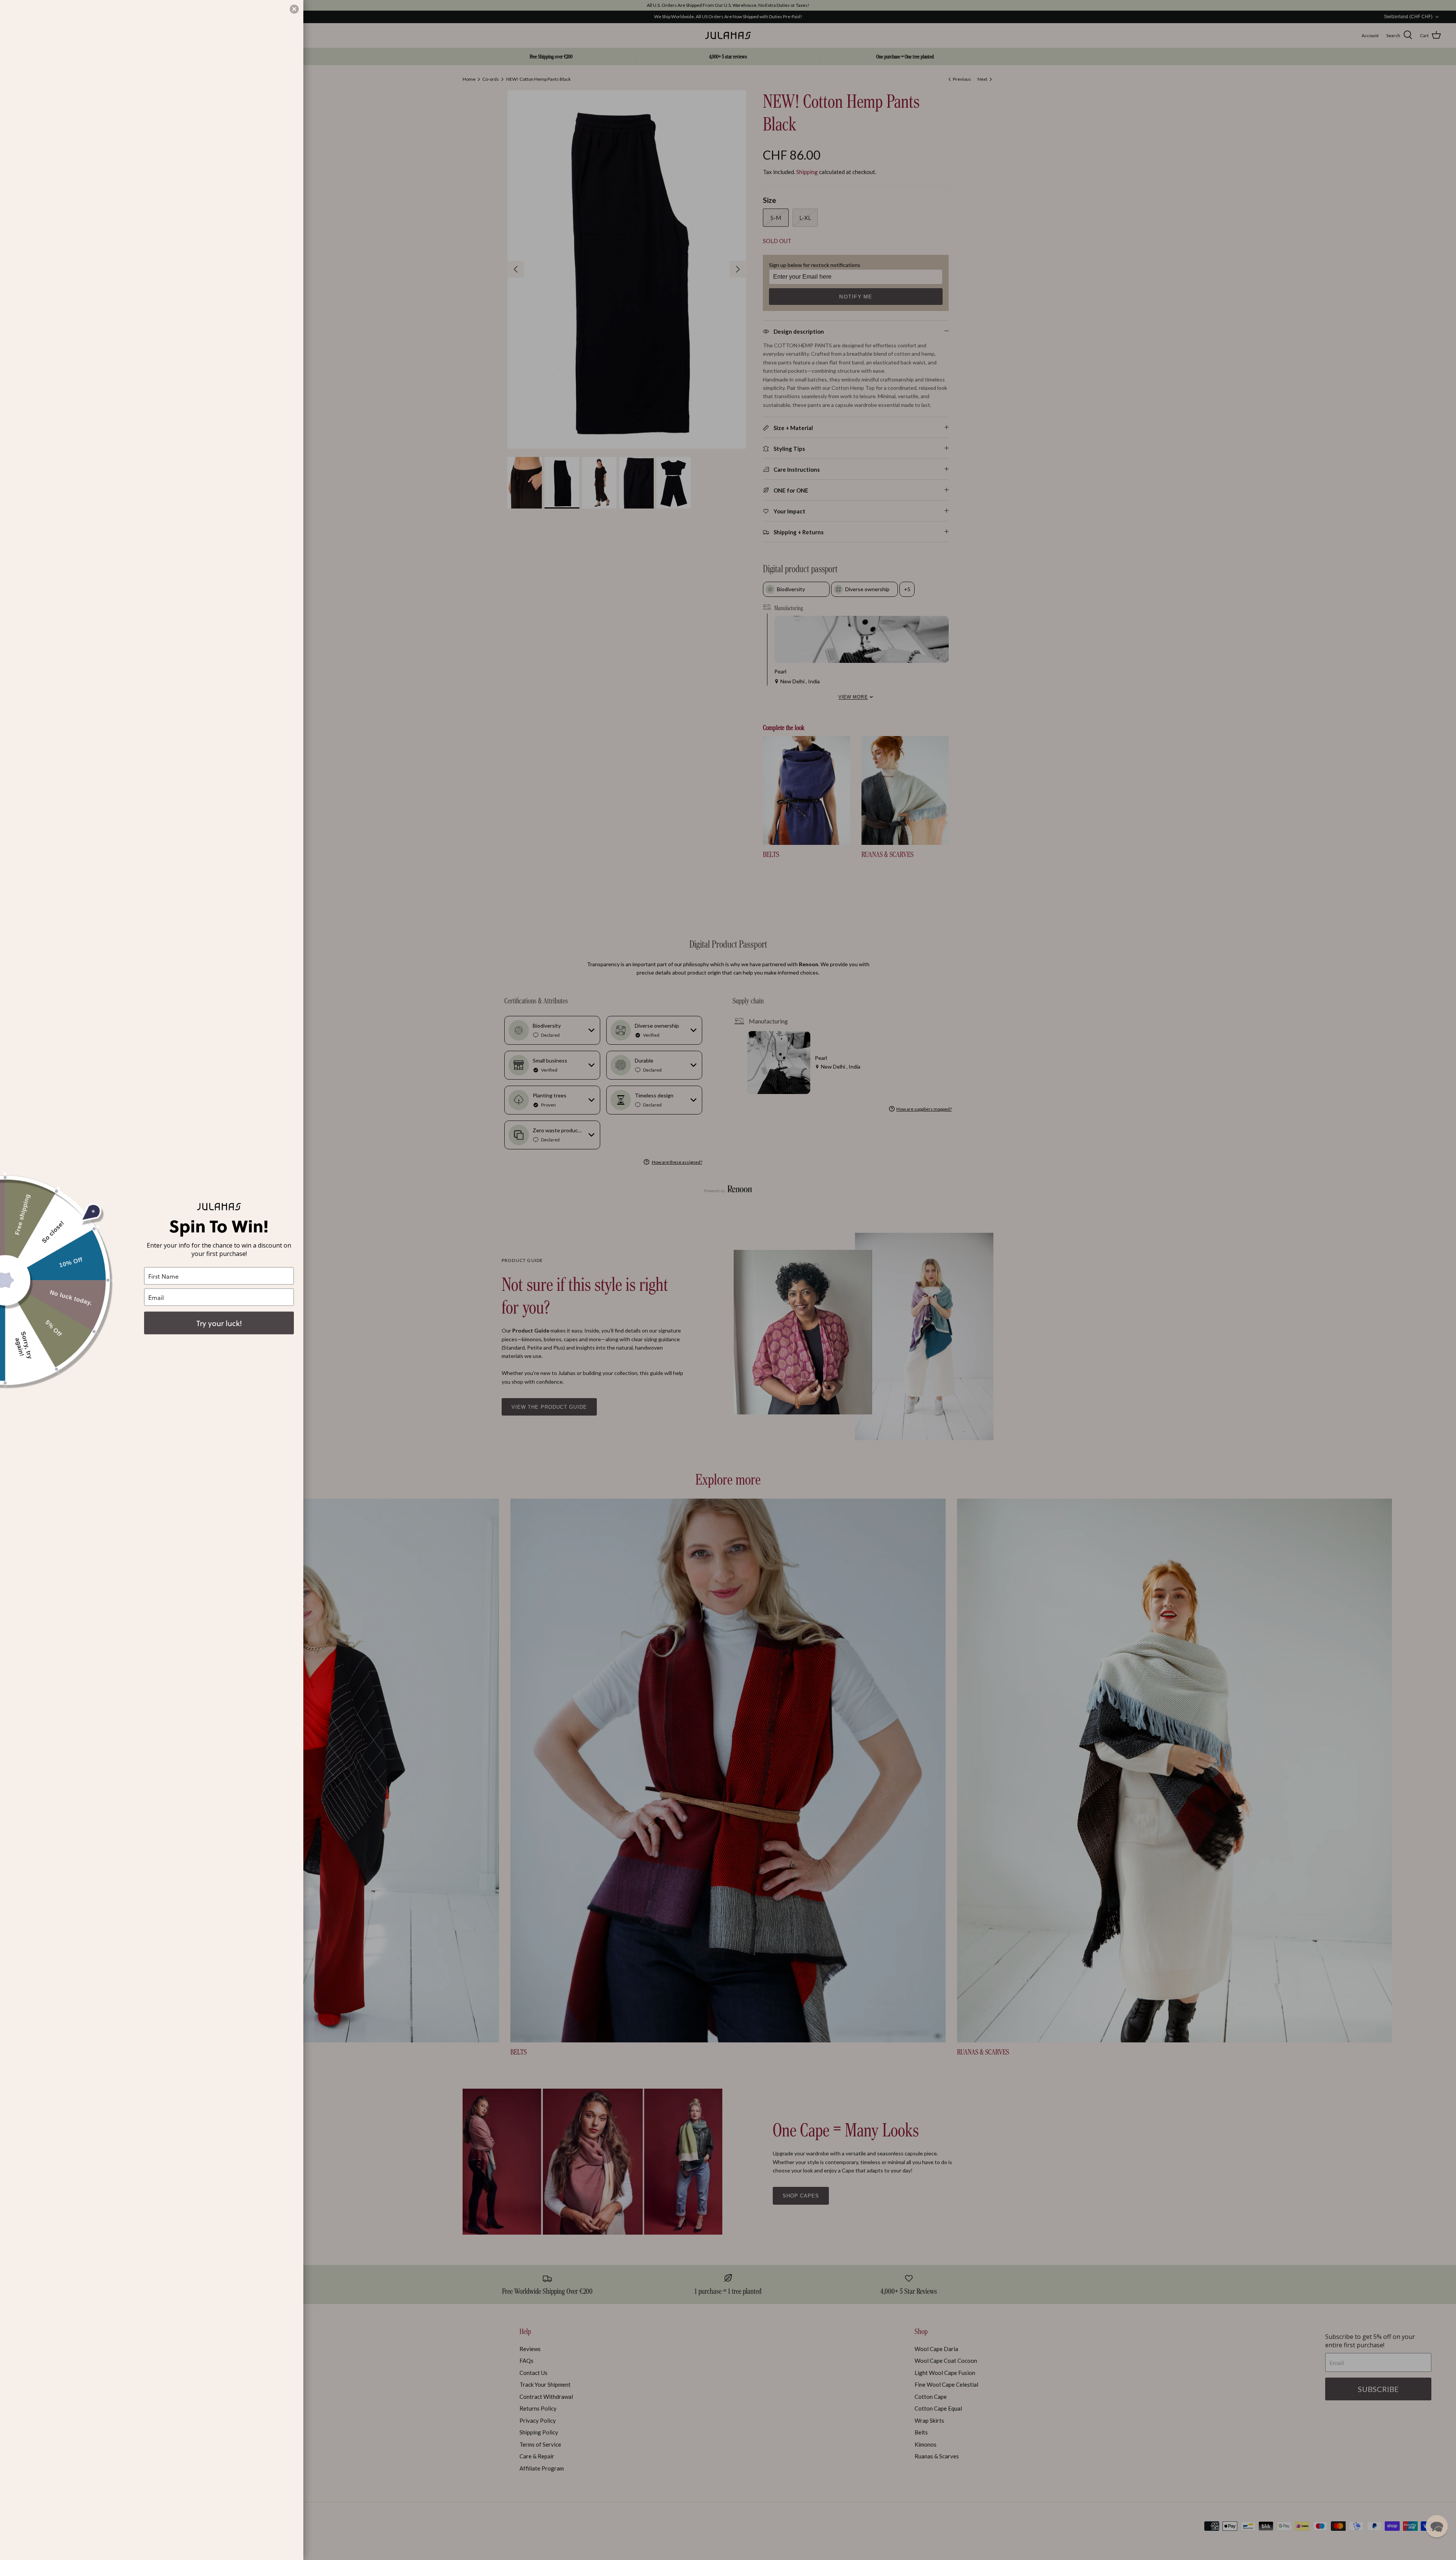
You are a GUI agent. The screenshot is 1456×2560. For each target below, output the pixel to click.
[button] (1437, 2526)
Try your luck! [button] (219, 1323)
